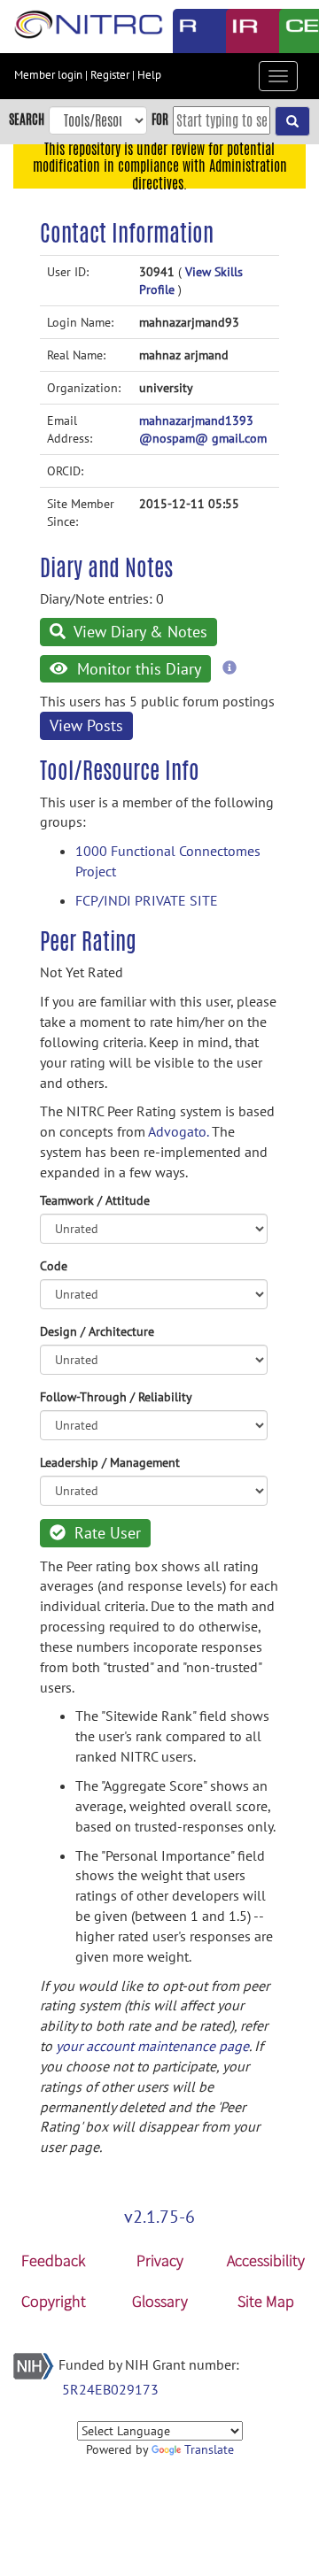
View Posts (86, 725)
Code (54, 1266)
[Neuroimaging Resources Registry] (186, 31)
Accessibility (266, 2260)
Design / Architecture (97, 1331)
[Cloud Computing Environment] (292, 31)
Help (149, 75)
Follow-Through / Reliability (116, 1397)
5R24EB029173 (110, 2389)
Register (110, 75)
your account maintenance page (152, 2046)
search (27, 119)
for (160, 119)
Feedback (53, 2260)
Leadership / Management (110, 1462)
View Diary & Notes (139, 632)
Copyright (54, 2301)
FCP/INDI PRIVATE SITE (147, 900)
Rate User (105, 1533)
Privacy (160, 2260)
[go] (292, 121)
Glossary (160, 2301)
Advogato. (178, 1131)
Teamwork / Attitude (95, 1200)
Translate (209, 2449)
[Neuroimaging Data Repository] (239, 31)
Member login (48, 75)
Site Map (266, 2301)
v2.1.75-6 (159, 2217)
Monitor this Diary (137, 669)
